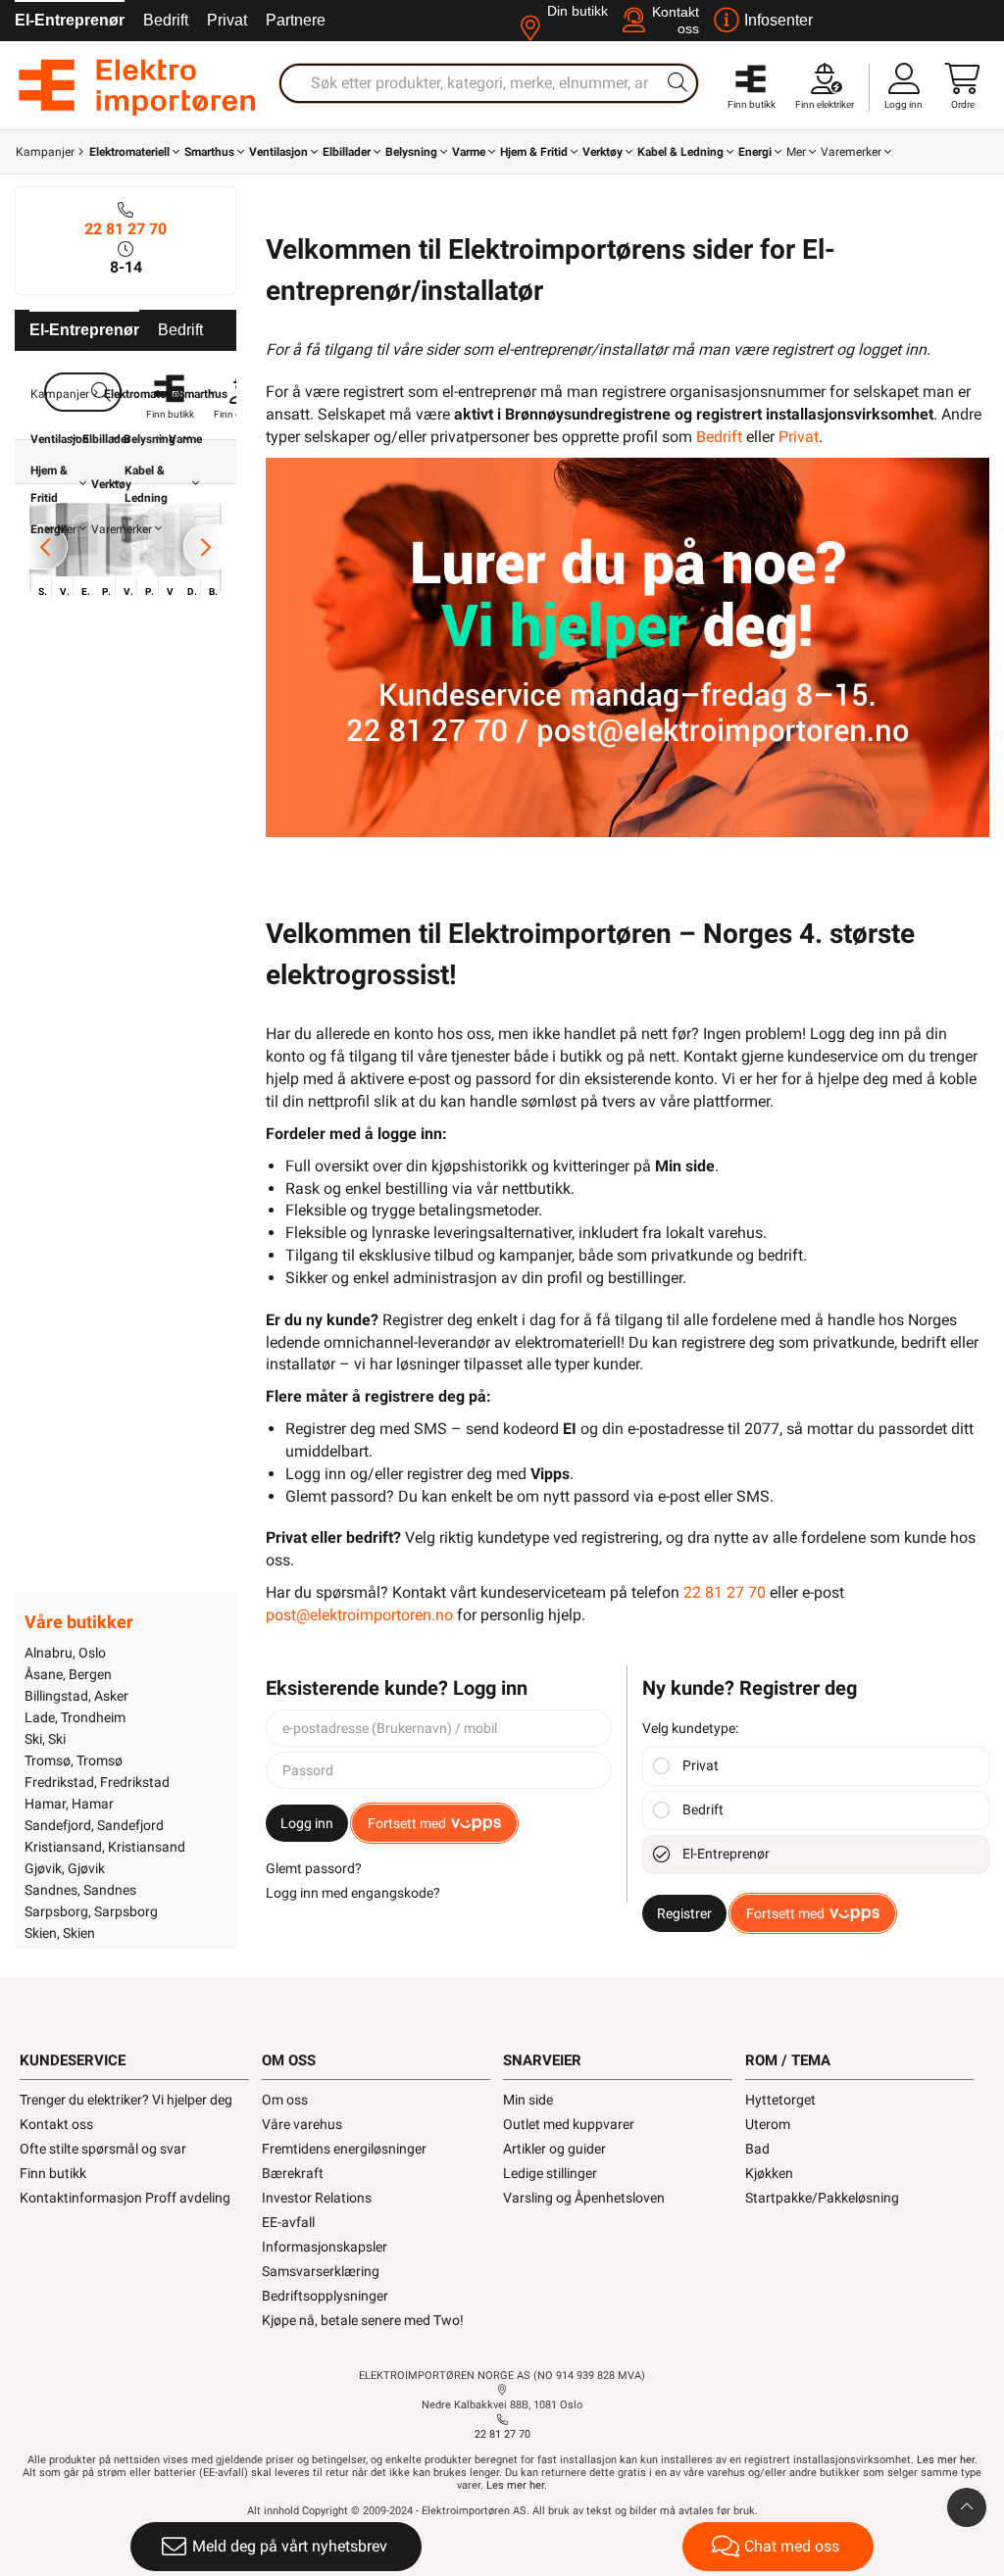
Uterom (768, 2124)
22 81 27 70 (125, 229)
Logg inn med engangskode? (353, 1893)
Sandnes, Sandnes (80, 1890)
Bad (757, 2149)
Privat (227, 20)
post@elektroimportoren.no (359, 1615)
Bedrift (166, 20)
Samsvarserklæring (321, 2271)
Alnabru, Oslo (65, 1653)
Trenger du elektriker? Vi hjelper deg (126, 2100)
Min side (528, 2100)
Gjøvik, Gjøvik (65, 1868)
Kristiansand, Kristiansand (105, 1847)
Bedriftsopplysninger (325, 2296)
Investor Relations (317, 2198)
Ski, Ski (45, 1739)
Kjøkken (769, 2173)
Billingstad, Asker (76, 1696)
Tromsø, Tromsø (74, 1760)
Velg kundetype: (690, 1728)
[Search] (678, 82)
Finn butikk (53, 2173)
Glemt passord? (314, 1868)
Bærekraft (293, 2173)
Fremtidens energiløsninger (344, 2149)
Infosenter (778, 20)
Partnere (296, 20)
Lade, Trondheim (75, 1717)
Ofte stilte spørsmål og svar (103, 2149)
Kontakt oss (56, 2124)
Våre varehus (302, 2124)
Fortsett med (407, 1823)
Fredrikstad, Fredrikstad (97, 1782)
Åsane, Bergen (68, 1674)
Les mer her (946, 2460)
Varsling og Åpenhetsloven (584, 2198)
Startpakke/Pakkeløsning (822, 2198)
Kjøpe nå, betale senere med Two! (363, 2320)
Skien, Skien (60, 1933)
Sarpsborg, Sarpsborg (91, 1911)
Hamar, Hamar (69, 1804)
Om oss (285, 2100)
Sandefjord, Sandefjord (94, 1825)
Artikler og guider (554, 2149)
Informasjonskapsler (325, 2247)
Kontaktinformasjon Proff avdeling (125, 2198)
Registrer (684, 1913)
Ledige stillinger (550, 2173)
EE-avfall (288, 2222)
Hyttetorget (780, 2100)
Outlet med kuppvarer (569, 2124)
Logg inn (307, 1823)
